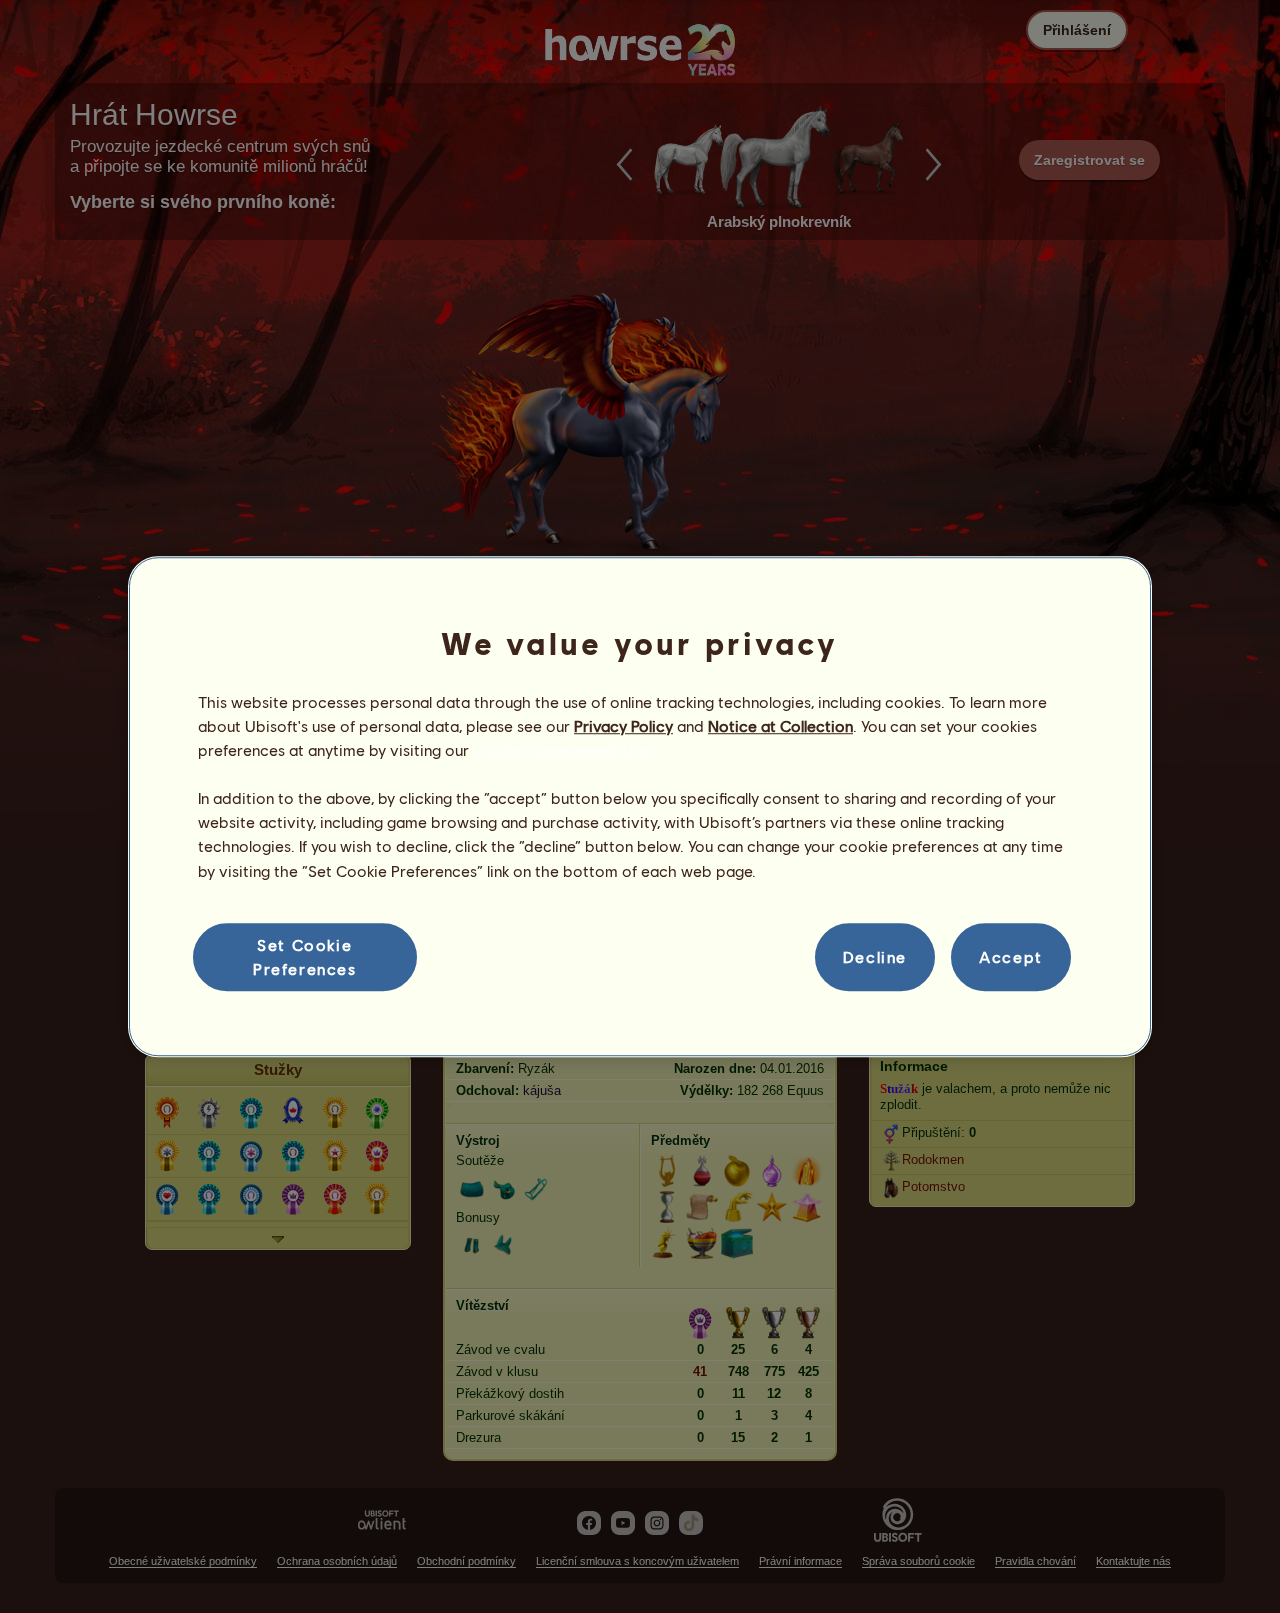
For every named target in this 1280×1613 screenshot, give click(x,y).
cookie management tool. (564, 749)
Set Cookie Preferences (305, 956)
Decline (875, 956)
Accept (1011, 956)
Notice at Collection (780, 725)
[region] (640, 807)
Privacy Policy (623, 725)
